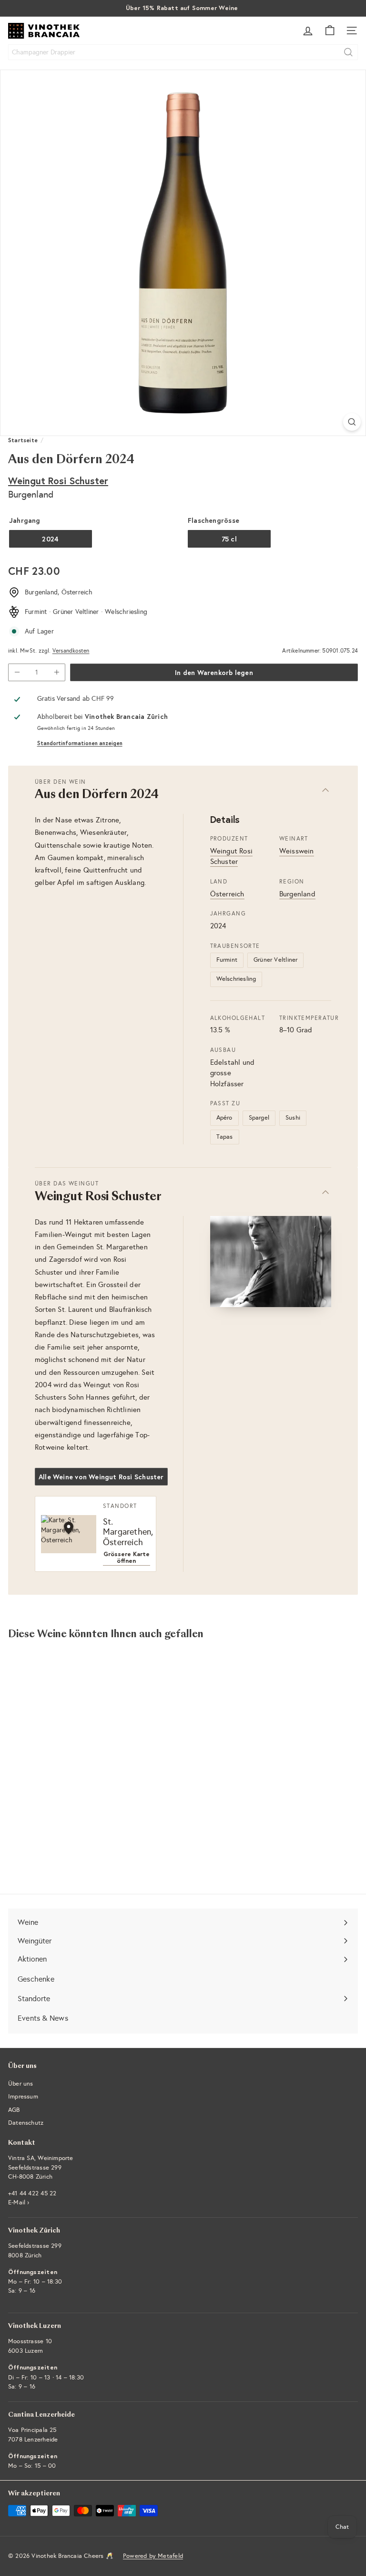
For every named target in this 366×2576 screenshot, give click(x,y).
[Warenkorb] (330, 31)
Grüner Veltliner (275, 960)
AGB (14, 2110)
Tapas (225, 1137)
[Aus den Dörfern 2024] (68, 1742)
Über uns (21, 2084)
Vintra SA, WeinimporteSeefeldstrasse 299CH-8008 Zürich (41, 2167)
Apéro (224, 1118)
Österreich (227, 894)
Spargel (259, 1118)
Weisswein (297, 851)
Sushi (293, 1118)
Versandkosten (71, 651)
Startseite (23, 440)
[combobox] (183, 52)
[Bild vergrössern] (271, 1262)
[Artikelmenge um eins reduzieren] (17, 672)
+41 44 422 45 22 (32, 2193)
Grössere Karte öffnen (127, 1558)
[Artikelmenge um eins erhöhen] (56, 672)
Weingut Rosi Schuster (58, 481)
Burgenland (297, 894)
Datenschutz (26, 2123)
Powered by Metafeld (153, 2556)
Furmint (227, 960)
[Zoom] (352, 422)
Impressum (23, 2097)
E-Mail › (19, 2202)
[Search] (348, 52)
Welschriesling (236, 979)
